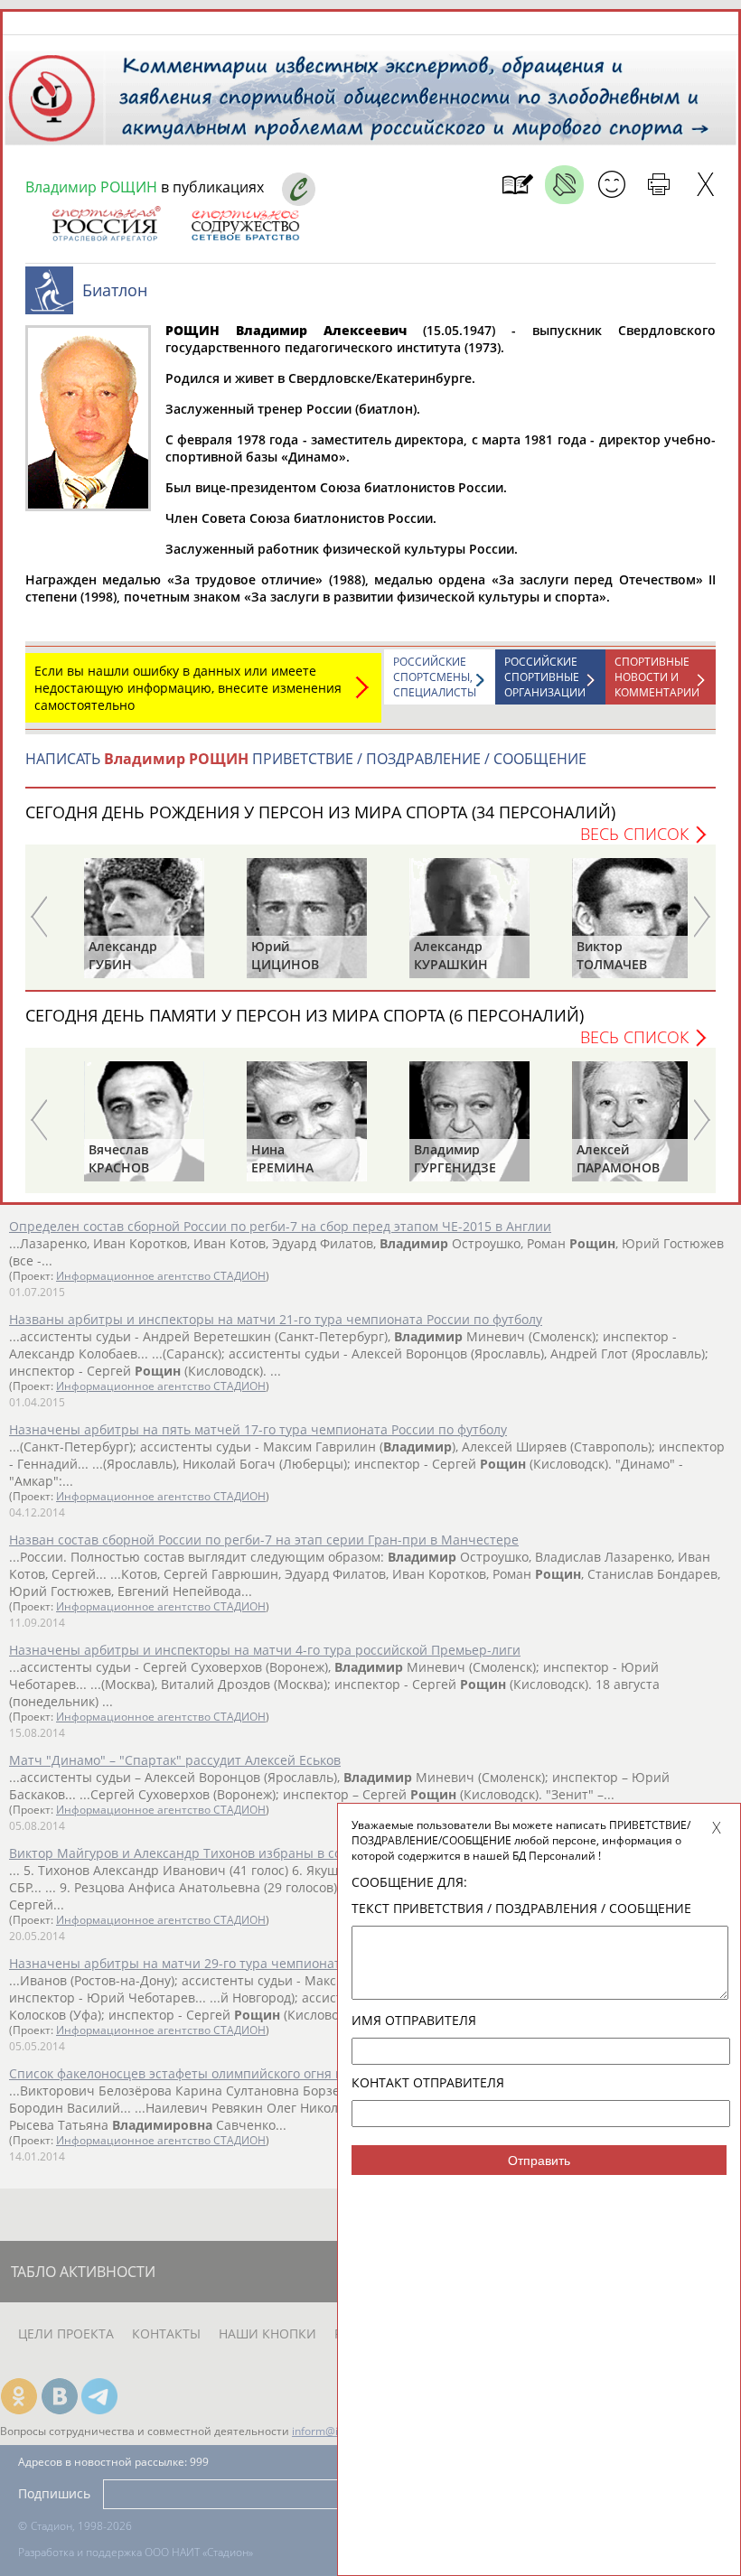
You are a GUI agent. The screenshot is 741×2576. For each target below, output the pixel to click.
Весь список (634, 834)
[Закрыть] (705, 185)
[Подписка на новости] (517, 185)
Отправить (539, 2161)
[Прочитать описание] (564, 185)
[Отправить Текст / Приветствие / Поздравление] (611, 185)
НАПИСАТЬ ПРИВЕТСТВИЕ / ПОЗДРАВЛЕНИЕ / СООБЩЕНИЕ (306, 759)
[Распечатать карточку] (658, 185)
